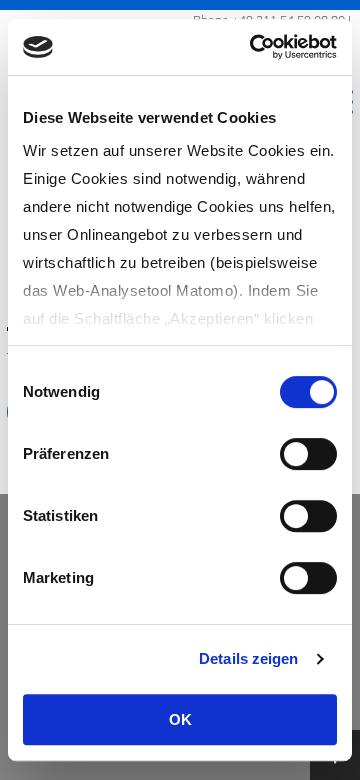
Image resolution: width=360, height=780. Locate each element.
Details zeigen (248, 658)
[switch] (308, 454)
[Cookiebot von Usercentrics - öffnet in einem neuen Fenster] (254, 47)
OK (180, 719)
